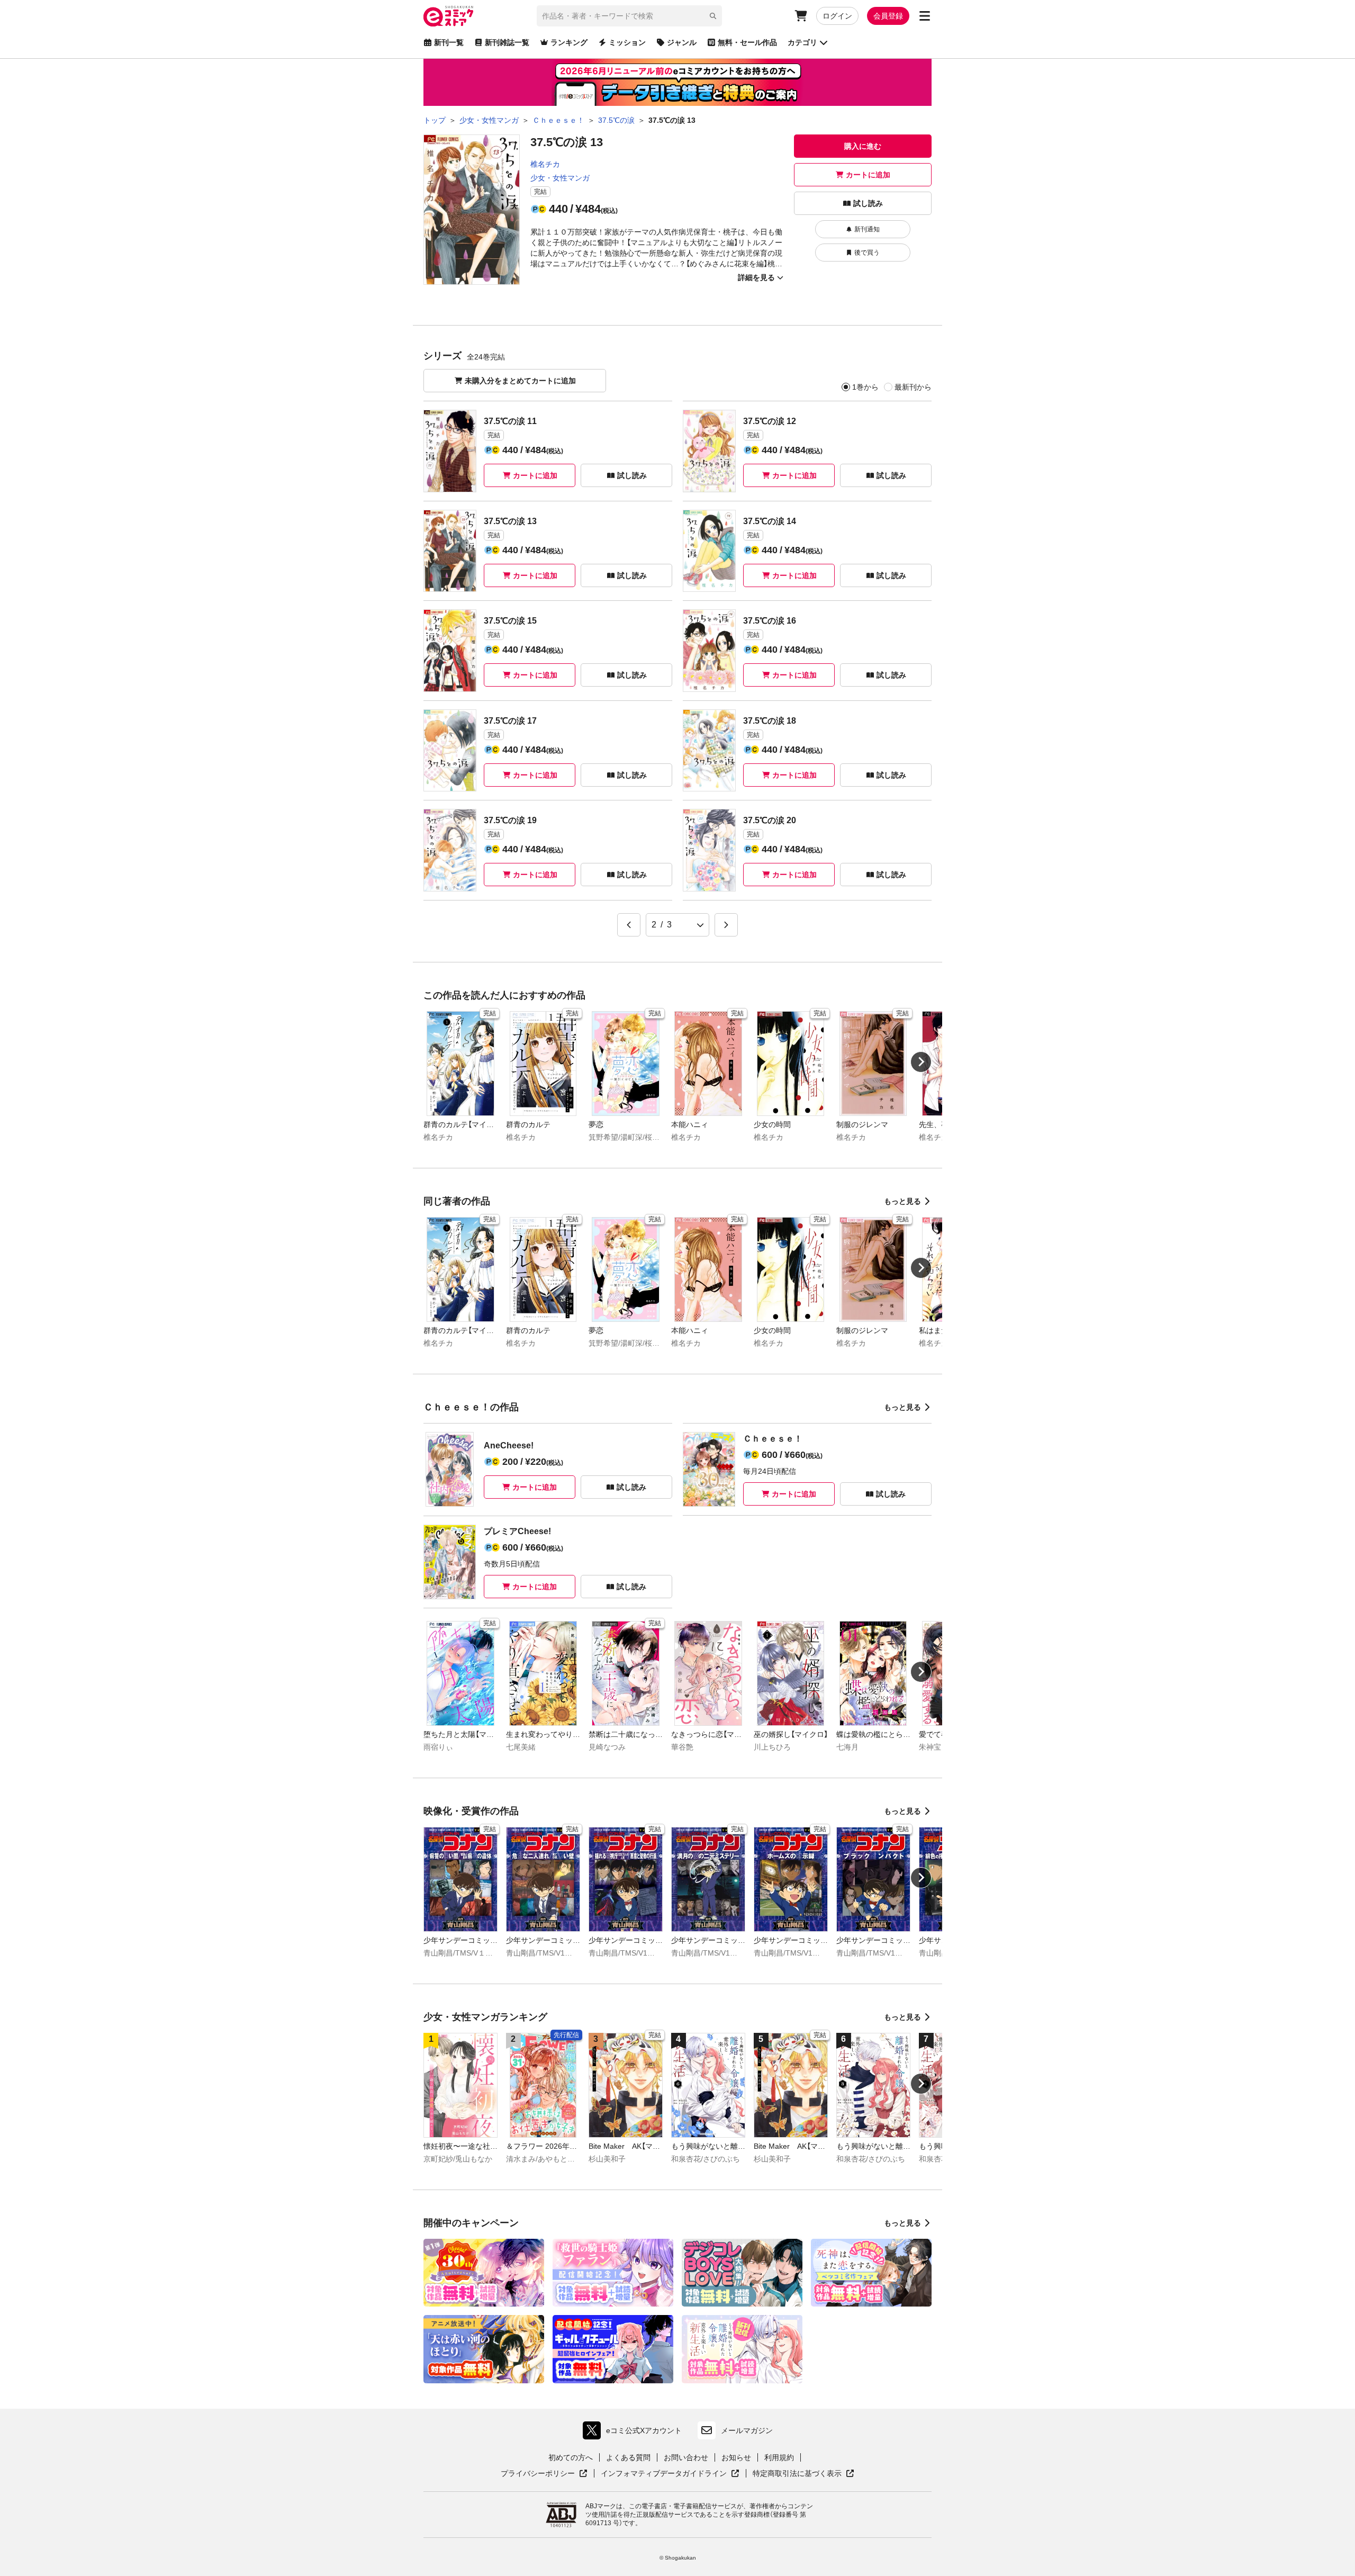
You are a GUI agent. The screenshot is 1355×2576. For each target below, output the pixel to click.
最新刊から (913, 387)
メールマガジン (747, 2430)
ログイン (837, 16)
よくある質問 (628, 2457)
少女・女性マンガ (560, 178)
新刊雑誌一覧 (507, 42)
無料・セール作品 (747, 42)
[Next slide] (921, 1062)
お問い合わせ (686, 2457)
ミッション (627, 42)
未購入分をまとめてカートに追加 (520, 381)
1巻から (865, 387)
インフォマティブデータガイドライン (664, 2474)
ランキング (569, 42)
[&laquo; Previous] (629, 925)
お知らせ (736, 2457)
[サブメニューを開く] (925, 16)
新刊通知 (867, 229)
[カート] (801, 16)
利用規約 (779, 2457)
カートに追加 (868, 175)
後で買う (867, 253)
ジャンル (682, 42)
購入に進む (863, 146)
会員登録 (888, 16)
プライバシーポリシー (544, 2474)
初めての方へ (571, 2457)
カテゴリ (802, 42)
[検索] (713, 16)
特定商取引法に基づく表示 (803, 2474)
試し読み (868, 203)
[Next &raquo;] (726, 925)
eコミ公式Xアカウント (635, 2433)
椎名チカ (545, 164)
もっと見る (902, 1201)
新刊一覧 (449, 42)
